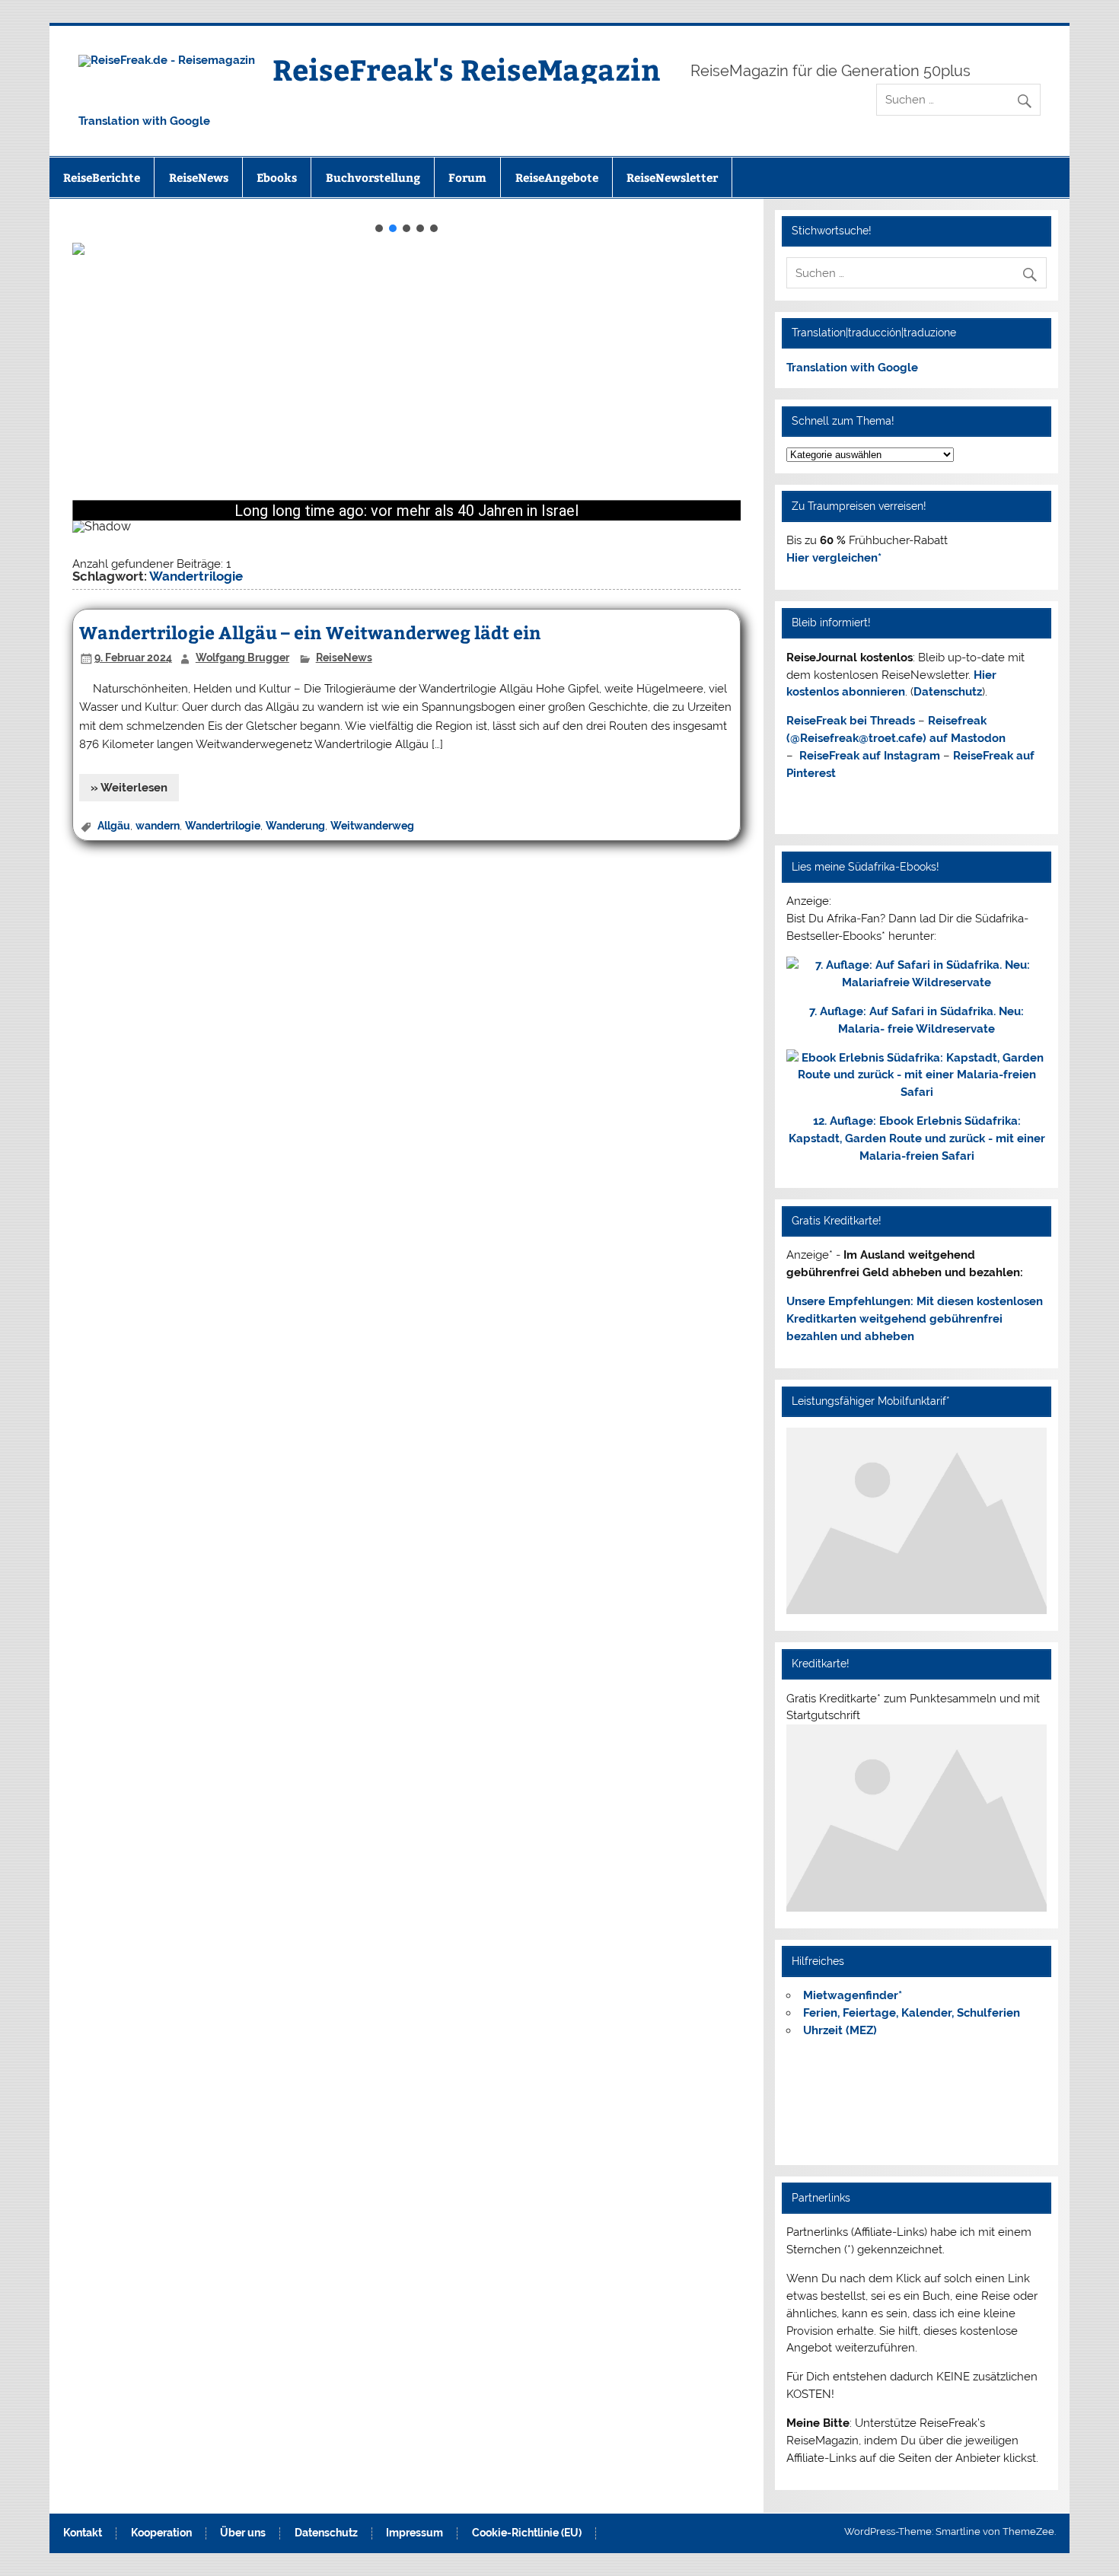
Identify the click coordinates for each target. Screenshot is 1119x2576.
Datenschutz (948, 692)
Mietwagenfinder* (853, 1995)
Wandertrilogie (223, 826)
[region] (406, 386)
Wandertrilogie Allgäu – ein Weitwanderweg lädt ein (310, 632)
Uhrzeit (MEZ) (840, 2030)
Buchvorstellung (373, 177)
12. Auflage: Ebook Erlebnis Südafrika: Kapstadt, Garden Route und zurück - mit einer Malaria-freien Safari (917, 1138)
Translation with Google (144, 121)
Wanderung (295, 826)
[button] (379, 228)
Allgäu (114, 826)
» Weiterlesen (129, 788)
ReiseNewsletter (672, 177)
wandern (158, 826)
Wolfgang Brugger (242, 658)
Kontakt (83, 2533)
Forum (467, 177)
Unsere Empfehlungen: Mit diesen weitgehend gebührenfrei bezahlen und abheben (915, 1319)
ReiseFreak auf (870, 756)
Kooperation (161, 2533)
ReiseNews (199, 177)
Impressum (414, 2533)
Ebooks (277, 177)
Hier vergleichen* (834, 558)
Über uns (243, 2533)
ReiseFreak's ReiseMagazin (467, 69)
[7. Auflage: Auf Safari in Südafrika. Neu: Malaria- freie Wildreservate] (916, 982)
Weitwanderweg (372, 826)
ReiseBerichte (102, 177)
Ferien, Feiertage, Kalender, (912, 2013)
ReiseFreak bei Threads (851, 721)
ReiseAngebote (557, 177)
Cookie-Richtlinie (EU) (527, 2533)
